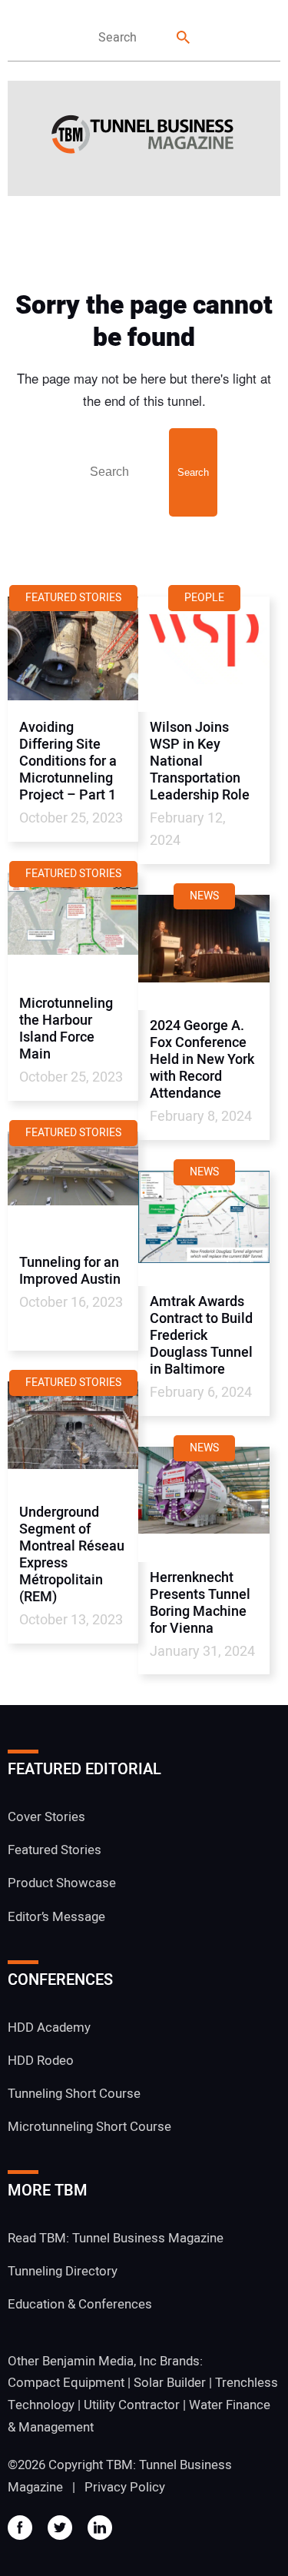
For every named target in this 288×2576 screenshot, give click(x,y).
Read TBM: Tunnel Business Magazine (116, 2238)
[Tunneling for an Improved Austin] (73, 1189)
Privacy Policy (125, 2487)
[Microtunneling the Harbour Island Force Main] (73, 930)
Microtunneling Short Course (89, 2127)
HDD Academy (49, 2028)
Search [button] (184, 38)
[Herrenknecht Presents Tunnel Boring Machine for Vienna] (204, 1504)
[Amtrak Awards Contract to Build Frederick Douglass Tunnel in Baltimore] (204, 1228)
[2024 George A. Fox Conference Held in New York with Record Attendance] (204, 952)
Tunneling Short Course (74, 2094)
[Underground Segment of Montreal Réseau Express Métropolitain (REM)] (73, 1439)
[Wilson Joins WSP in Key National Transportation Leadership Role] (204, 654)
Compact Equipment (66, 2383)
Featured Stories (55, 1850)
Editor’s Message (56, 1917)
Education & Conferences (80, 2304)
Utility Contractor (132, 2405)
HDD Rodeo (41, 2061)
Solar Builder (170, 2383)
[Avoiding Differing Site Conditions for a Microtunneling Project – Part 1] (73, 654)
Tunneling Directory (63, 2271)
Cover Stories (46, 1817)
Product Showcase (62, 1883)
